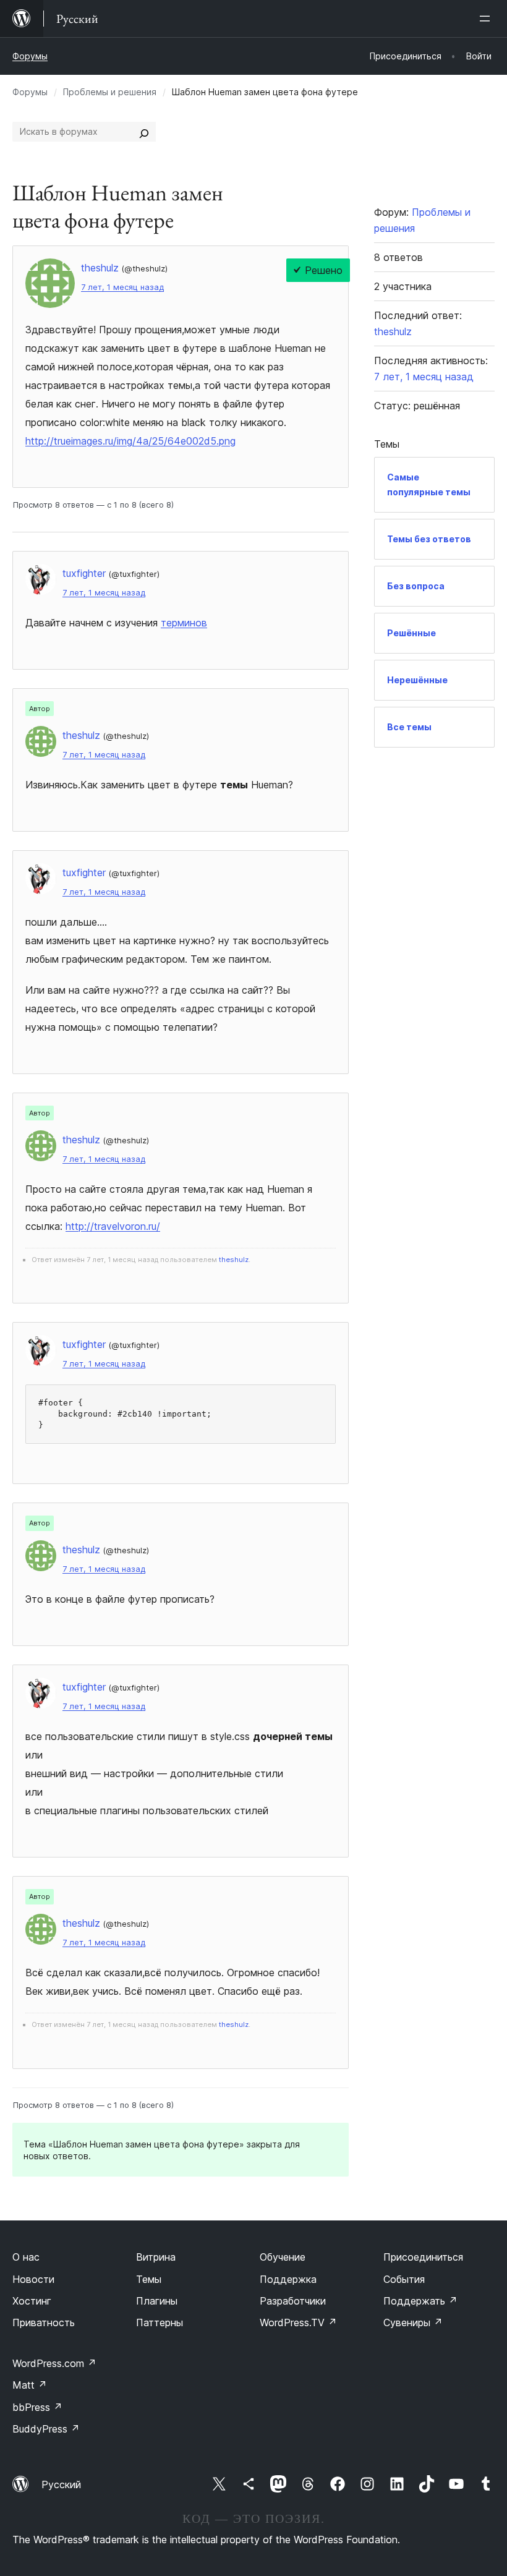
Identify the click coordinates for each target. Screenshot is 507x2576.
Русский (61, 2484)
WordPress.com (54, 2363)
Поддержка (288, 2279)
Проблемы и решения (110, 92)
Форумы (30, 56)
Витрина (156, 2257)
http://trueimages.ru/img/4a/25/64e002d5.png (130, 441)
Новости (33, 2279)
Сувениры (413, 2322)
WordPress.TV (298, 2322)
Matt (30, 2385)
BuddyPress (46, 2429)
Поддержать (420, 2301)
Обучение (283, 2257)
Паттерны (160, 2322)
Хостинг (32, 2301)
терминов (184, 623)
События (404, 2279)
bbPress (37, 2407)
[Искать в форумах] (144, 132)
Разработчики (293, 2301)
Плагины (157, 2301)
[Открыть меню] (487, 19)
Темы (149, 2279)
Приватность (44, 2322)
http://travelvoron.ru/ (113, 1226)
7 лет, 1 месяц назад (122, 287)
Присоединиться (423, 2257)
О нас (26, 2257)
